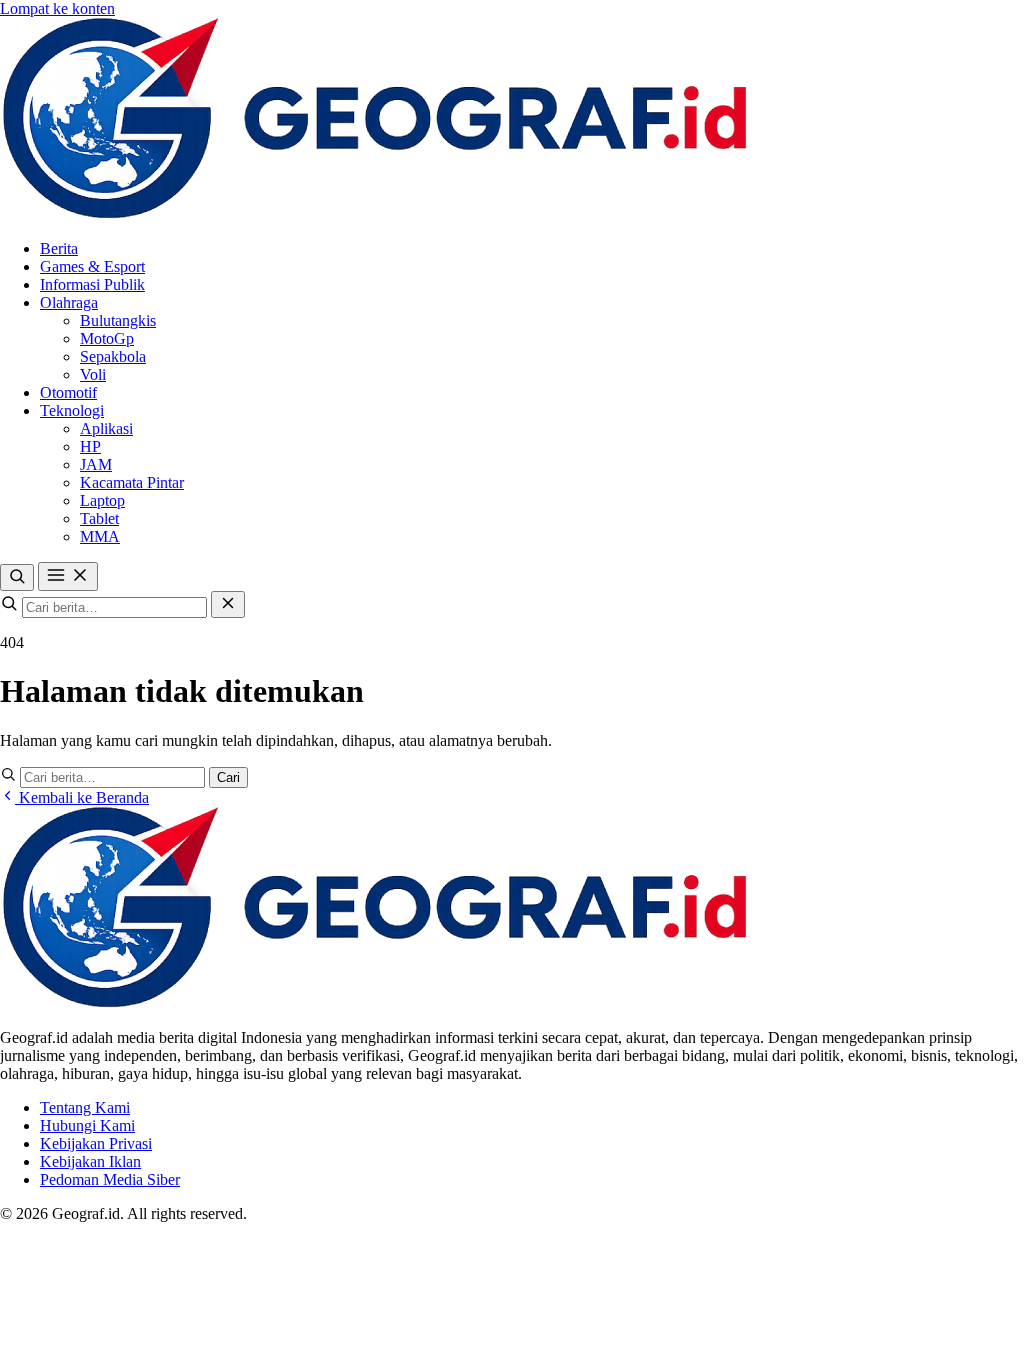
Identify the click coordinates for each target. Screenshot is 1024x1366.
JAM (96, 464)
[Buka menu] (68, 576)
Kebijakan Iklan (90, 1161)
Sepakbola (113, 356)
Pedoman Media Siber (110, 1179)
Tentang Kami (85, 1107)
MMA (100, 536)
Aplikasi (106, 428)
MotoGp (107, 338)
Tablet (99, 518)
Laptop (102, 500)
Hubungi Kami (87, 1125)
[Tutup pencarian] (228, 604)
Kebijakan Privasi (96, 1143)
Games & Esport (92, 266)
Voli (93, 374)
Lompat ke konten (57, 8)
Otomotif (68, 392)
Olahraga (69, 302)
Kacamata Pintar (132, 482)
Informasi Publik (92, 284)
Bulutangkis (118, 320)
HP (90, 446)
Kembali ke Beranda (82, 797)
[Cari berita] (17, 577)
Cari (228, 777)
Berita (59, 248)
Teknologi (72, 410)
